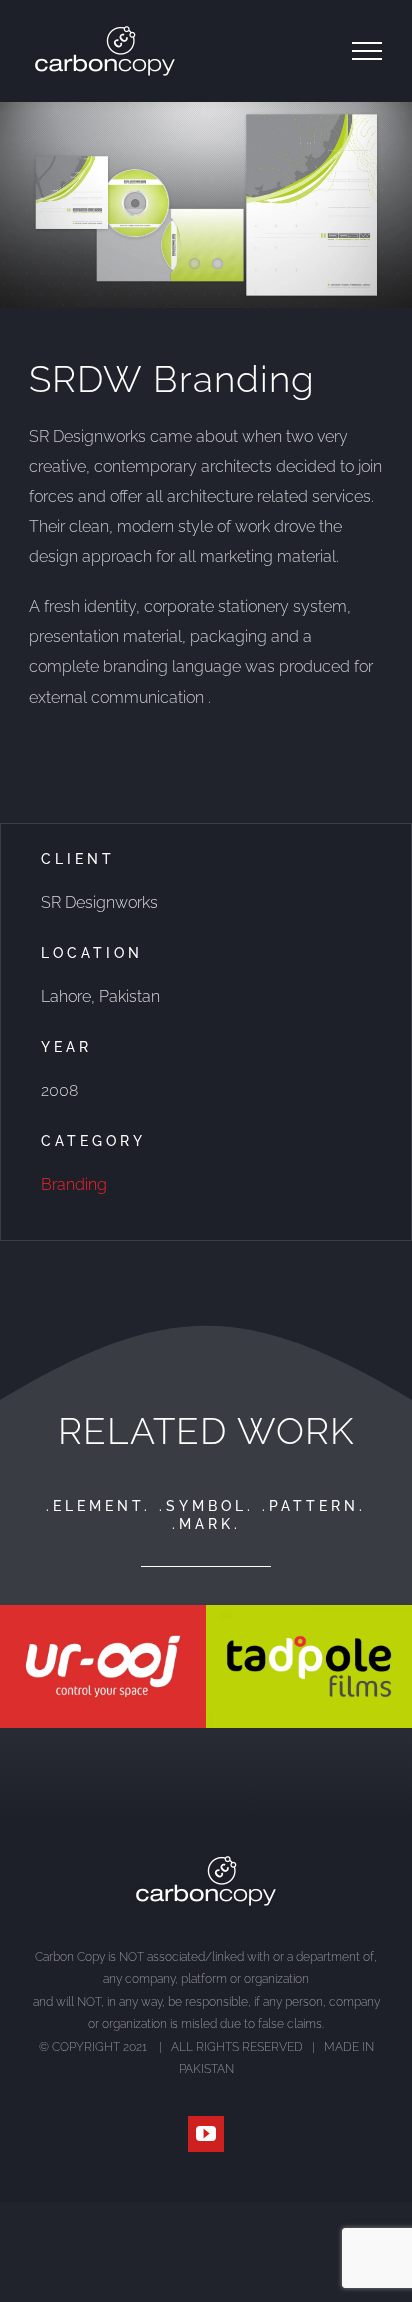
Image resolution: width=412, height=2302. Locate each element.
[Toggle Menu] (367, 51)
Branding (74, 1184)
